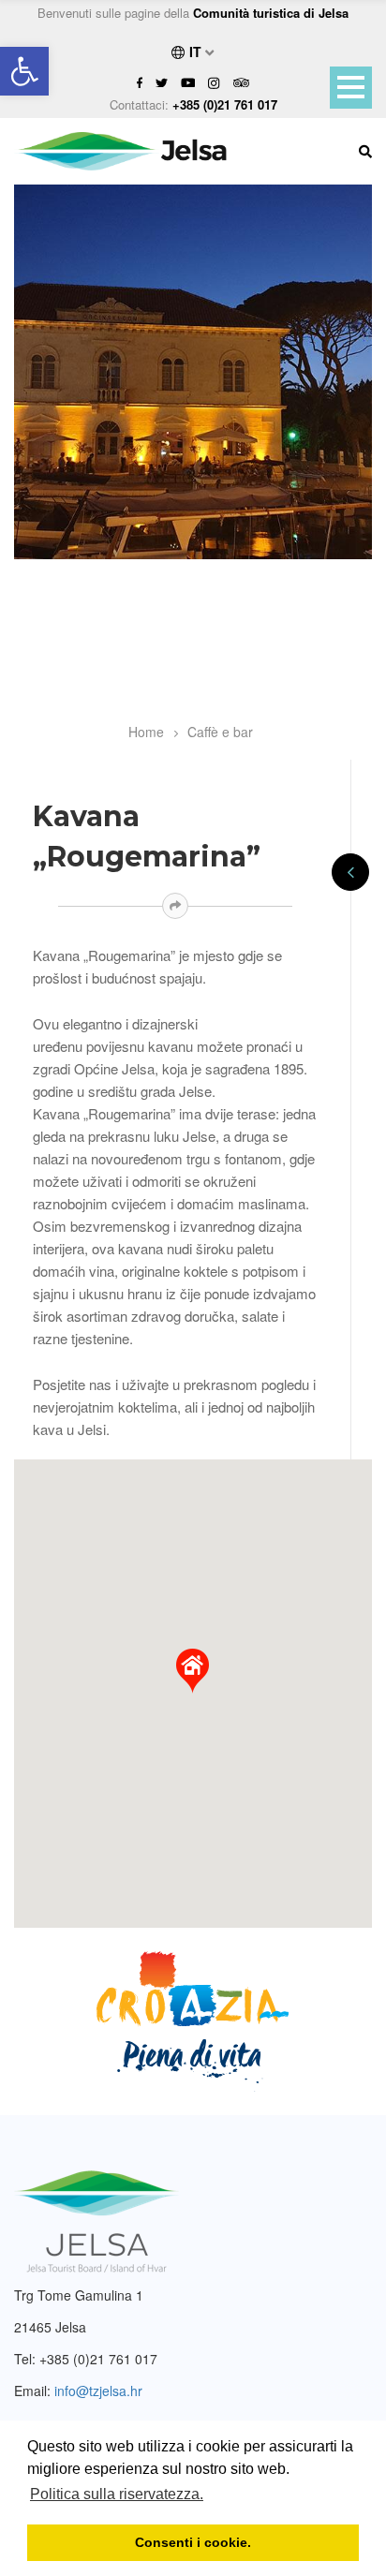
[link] (24, 71)
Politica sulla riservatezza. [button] (117, 2494)
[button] (193, 1671)
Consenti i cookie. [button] (193, 2542)
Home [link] (146, 732)
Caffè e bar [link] (220, 732)
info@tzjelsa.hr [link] (98, 2391)
